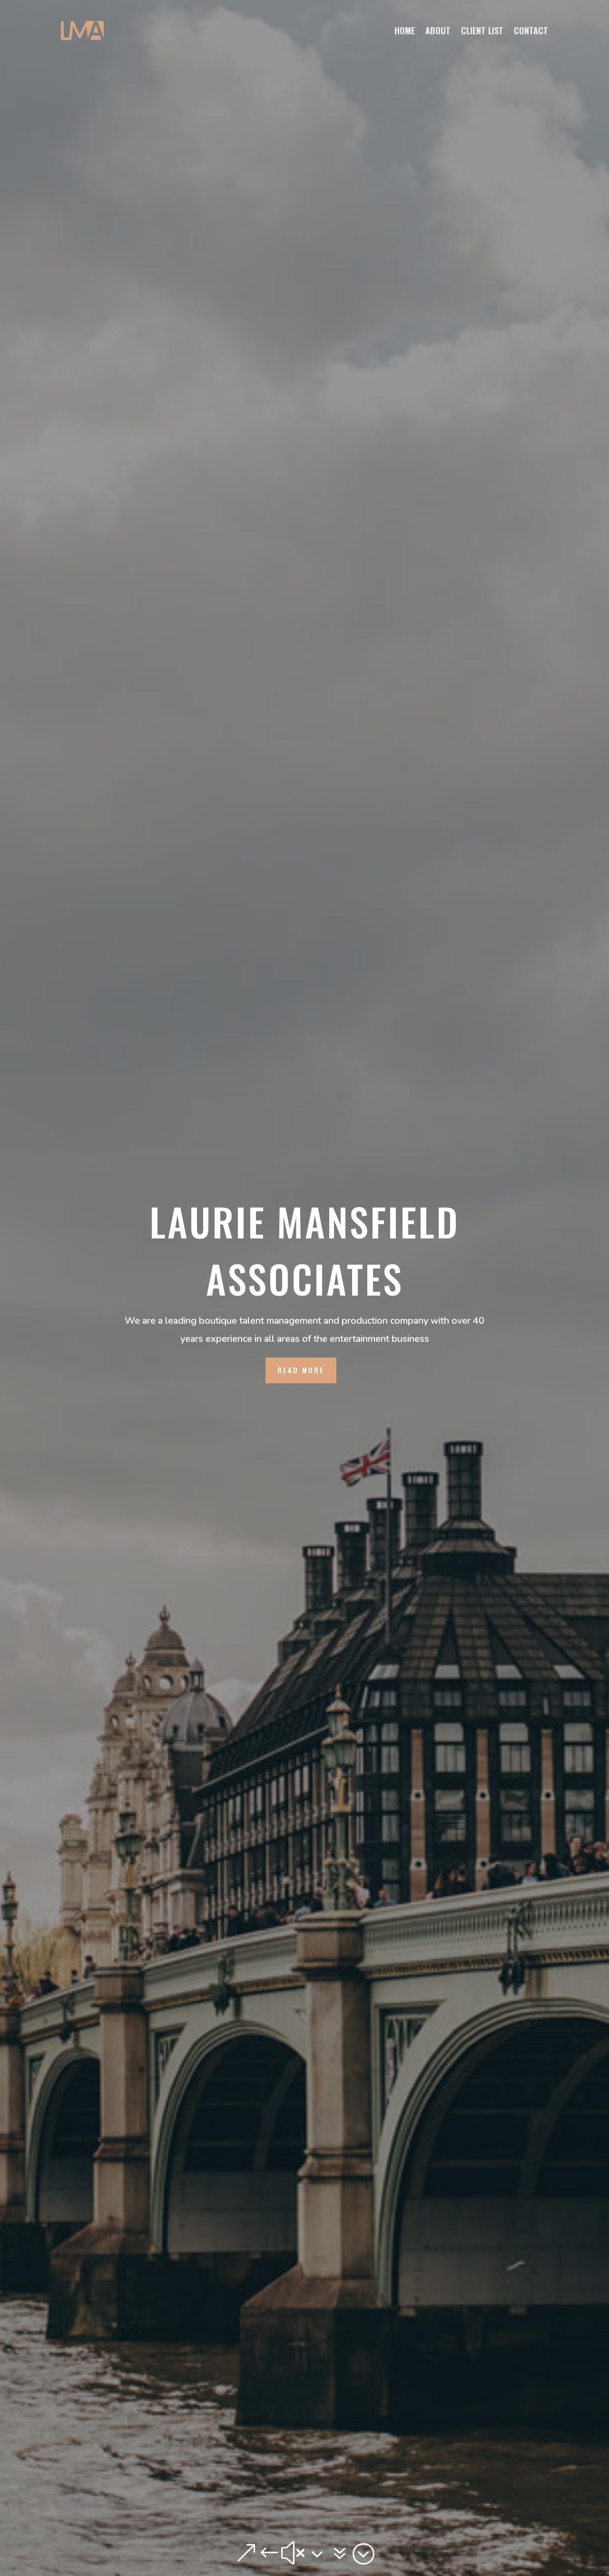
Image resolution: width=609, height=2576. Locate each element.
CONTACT (531, 30)
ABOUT (438, 30)
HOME (405, 30)
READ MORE (301, 1370)
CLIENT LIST (482, 30)
